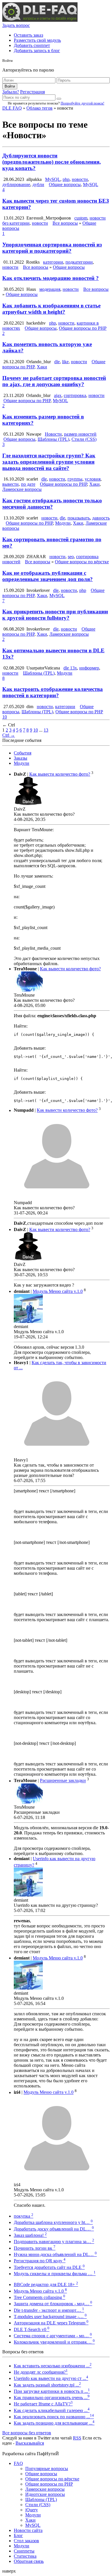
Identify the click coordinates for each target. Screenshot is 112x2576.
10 (5, 717)
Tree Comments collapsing (39, 2297)
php (66, 179)
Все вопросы (65, 223)
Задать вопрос (16, 25)
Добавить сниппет (32, 45)
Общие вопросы (65, 184)
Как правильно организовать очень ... (52, 2398)
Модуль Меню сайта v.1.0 (58, 1291)
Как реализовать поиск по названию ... (54, 2417)
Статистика (25, 2556)
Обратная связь (29, 2561)
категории (53, 262)
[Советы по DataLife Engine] (40, 20)
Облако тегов (39, 108)
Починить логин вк (35, 2248)
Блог (18, 2535)
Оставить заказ (28, 35)
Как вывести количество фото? (60, 774)
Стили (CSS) (84, 439)
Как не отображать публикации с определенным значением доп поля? (48, 576)
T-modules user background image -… (50, 2317)
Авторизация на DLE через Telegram (51, 2323)
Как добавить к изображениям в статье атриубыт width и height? (51, 309)
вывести (10, 484)
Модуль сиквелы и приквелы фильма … (55, 2274)
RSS (77, 2438)
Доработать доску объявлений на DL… (54, 2229)
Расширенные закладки (63, 1781)
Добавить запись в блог (37, 51)
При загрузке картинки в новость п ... (52, 2391)
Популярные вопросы (47, 2469)
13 (46, 730)
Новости (53, 434)
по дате (28, 484)
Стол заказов (26, 2541)
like (65, 362)
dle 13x (70, 668)
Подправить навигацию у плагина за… (54, 2242)
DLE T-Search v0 (32, 2329)
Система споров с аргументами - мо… (53, 2336)
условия (93, 479)
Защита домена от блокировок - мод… (53, 2304)
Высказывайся (30, 2443)
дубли (38, 184)
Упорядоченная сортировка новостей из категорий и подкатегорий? (52, 248)
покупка (24, 2216)
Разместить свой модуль (37, 40)
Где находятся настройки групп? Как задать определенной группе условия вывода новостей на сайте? (49, 462)
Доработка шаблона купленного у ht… (53, 2222)
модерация (50, 289)
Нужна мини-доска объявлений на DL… (55, 2254)
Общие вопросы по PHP (83, 328)
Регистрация (32, 92)
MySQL (53, 179)
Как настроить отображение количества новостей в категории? (53, 692)
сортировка (75, 395)
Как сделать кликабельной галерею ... (52, 2410)
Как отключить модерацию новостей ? (51, 278)
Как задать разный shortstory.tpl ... (47, 2385)
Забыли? (11, 92)
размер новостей (80, 434)
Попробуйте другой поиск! (82, 103)
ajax (58, 395)
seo (71, 557)
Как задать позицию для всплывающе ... (54, 2423)
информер (89, 668)
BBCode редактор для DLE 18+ (46, 2284)
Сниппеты (24, 2551)
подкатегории (79, 262)
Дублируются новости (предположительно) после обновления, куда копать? (52, 162)
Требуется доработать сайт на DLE (49, 2267)
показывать (79, 518)
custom (81, 218)
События (23, 753)
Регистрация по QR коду (40, 2261)
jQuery (32, 2510)
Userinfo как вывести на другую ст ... (51, 2378)
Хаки (42, 367)
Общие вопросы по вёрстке (82, 562)
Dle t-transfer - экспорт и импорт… (49, 2310)
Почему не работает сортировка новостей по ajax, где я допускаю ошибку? (54, 381)
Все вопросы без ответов (27, 2433)
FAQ (18, 2463)
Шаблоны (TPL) (53, 439)
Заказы (21, 758)
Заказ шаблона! (30, 2235)
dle (57, 362)
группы (75, 479)
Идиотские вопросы (45, 2494)
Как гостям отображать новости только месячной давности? (52, 504)
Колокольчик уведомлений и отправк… (54, 2342)
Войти (10, 86)
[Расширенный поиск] (59, 99)
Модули (63, 523)
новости (80, 179)
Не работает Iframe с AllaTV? (43, 2404)
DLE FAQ (12, 108)
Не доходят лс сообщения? (41, 2372)
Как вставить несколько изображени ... (53, 2366)
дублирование (16, 184)
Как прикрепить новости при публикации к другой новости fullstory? (55, 615)
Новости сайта (28, 2530)
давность (101, 518)
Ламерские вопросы (22, 489)
